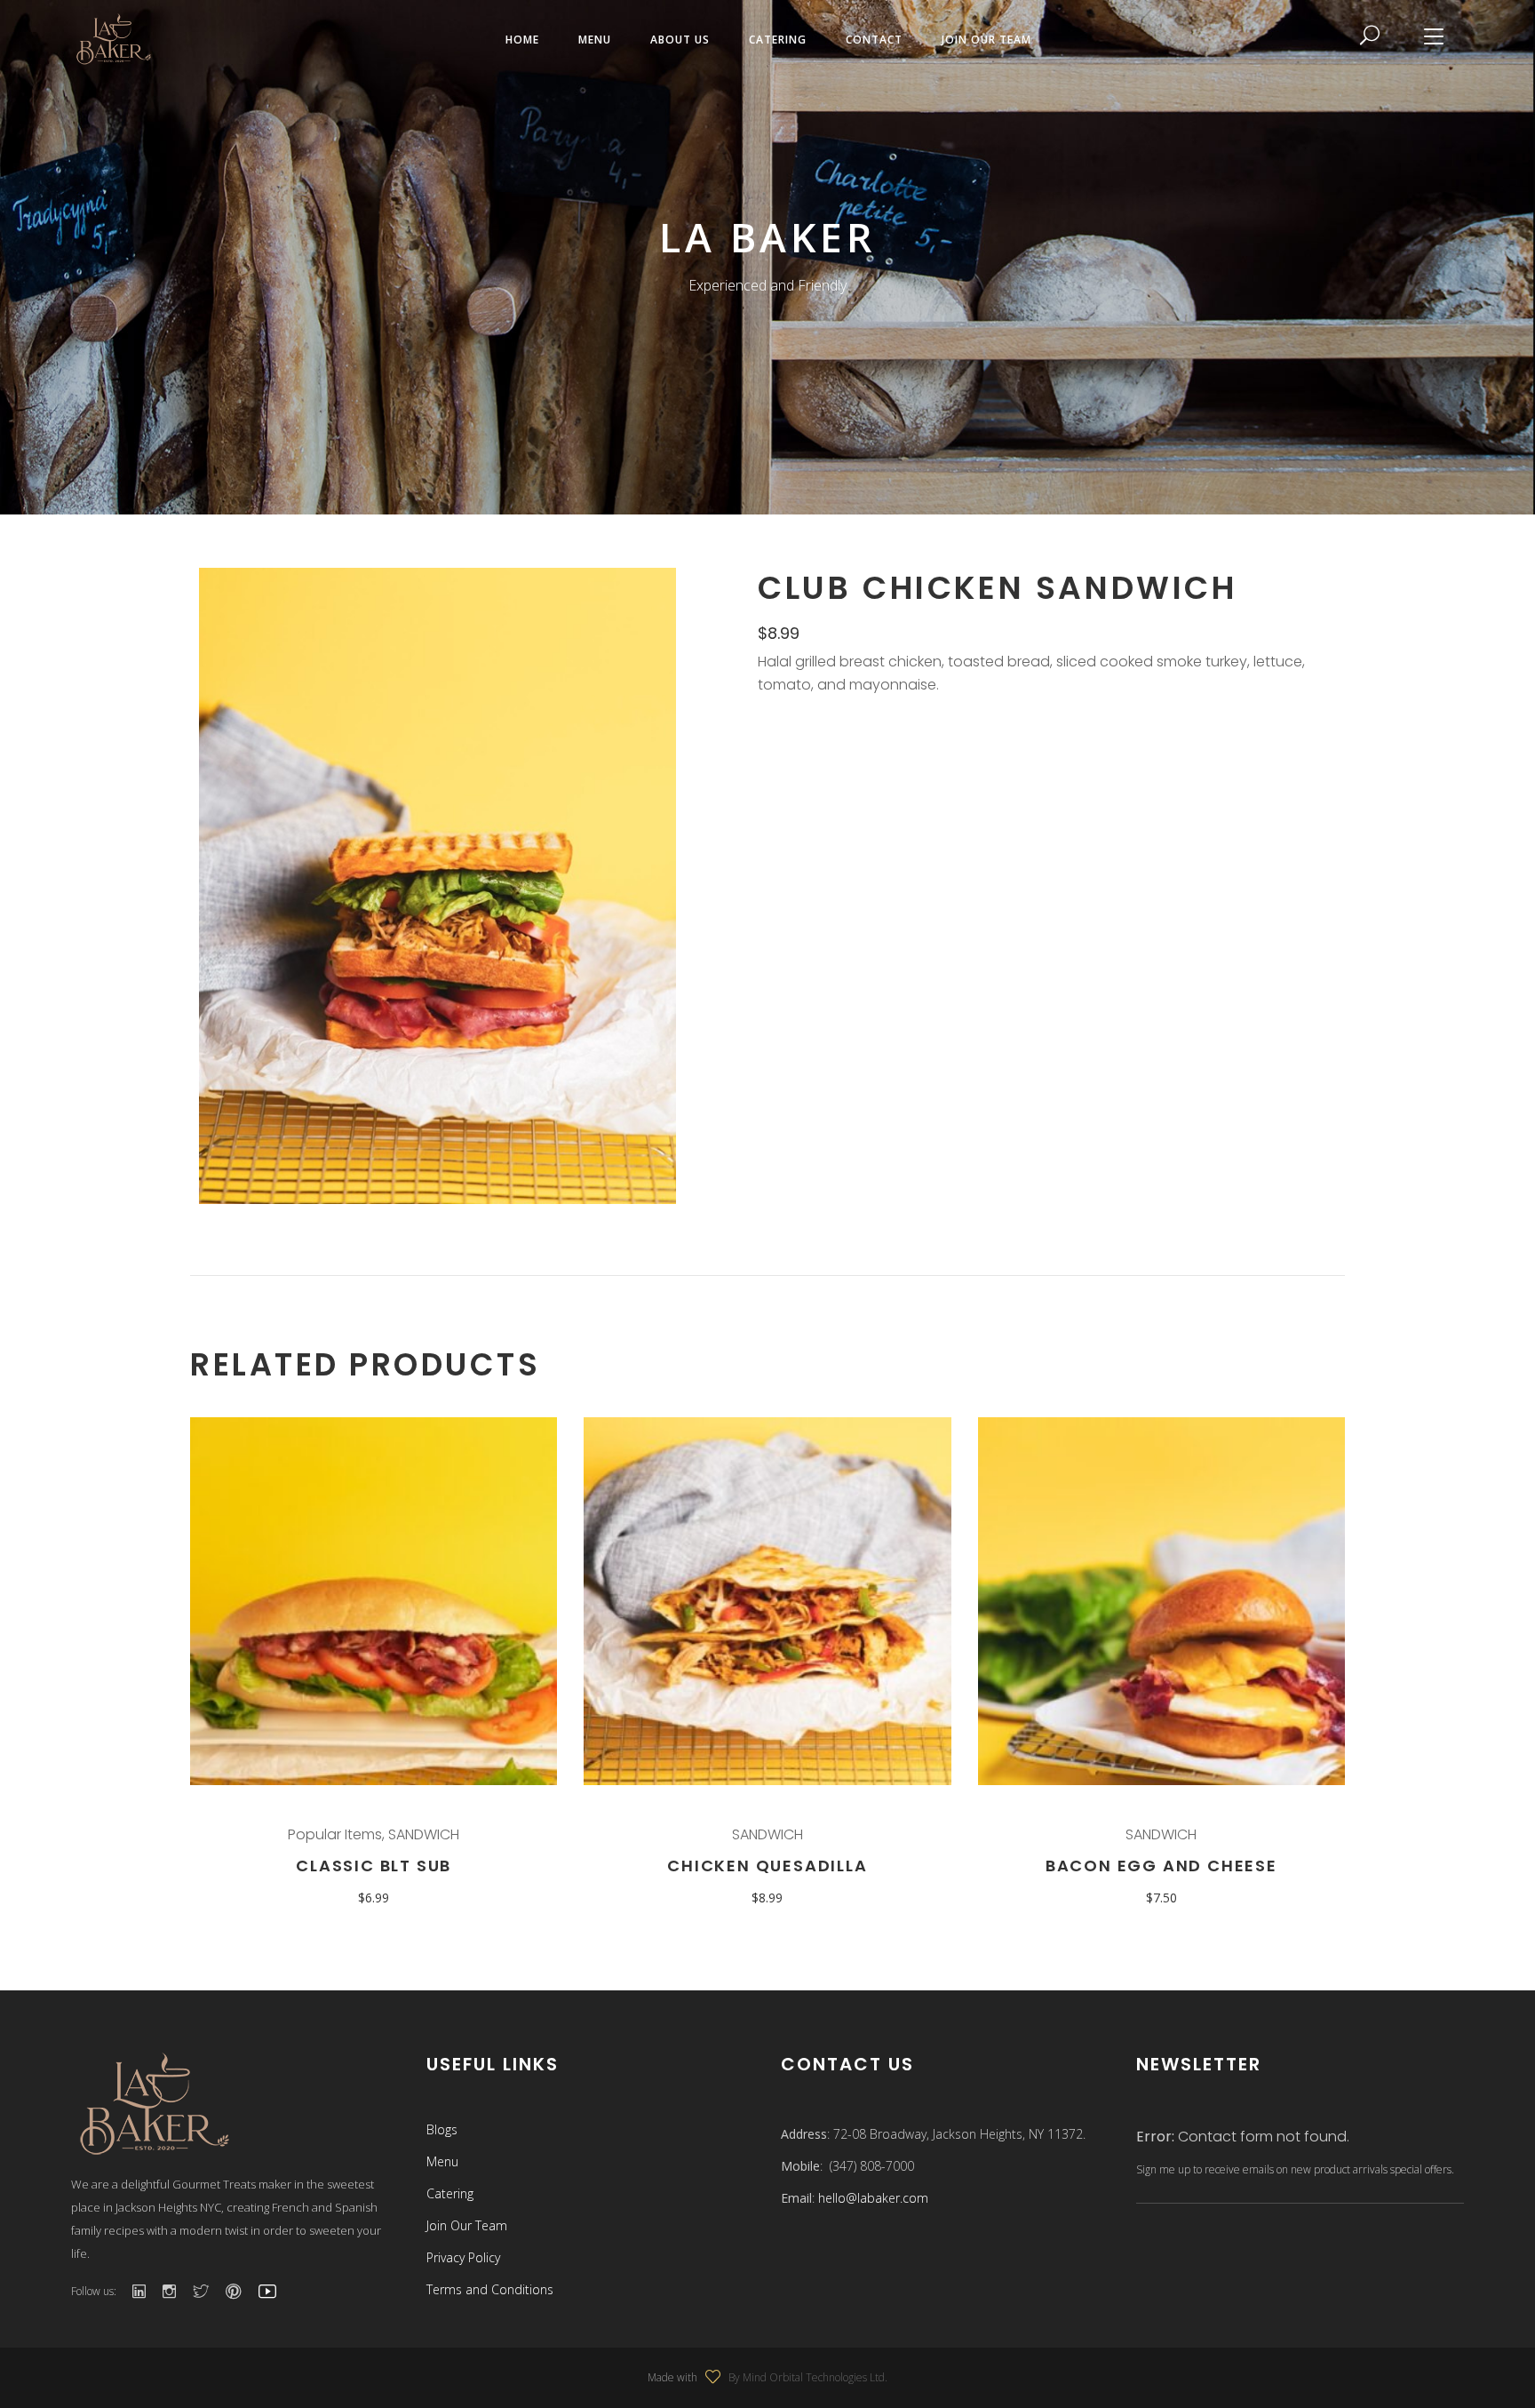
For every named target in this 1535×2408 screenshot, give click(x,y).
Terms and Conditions (490, 2289)
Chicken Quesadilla (767, 1866)
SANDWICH (424, 1834)
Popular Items (335, 1834)
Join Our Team (467, 2225)
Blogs (442, 2129)
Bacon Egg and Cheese (1161, 1866)
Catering (450, 2193)
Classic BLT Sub (374, 1866)
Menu (442, 2161)
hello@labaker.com (873, 2198)
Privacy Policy (463, 2257)
